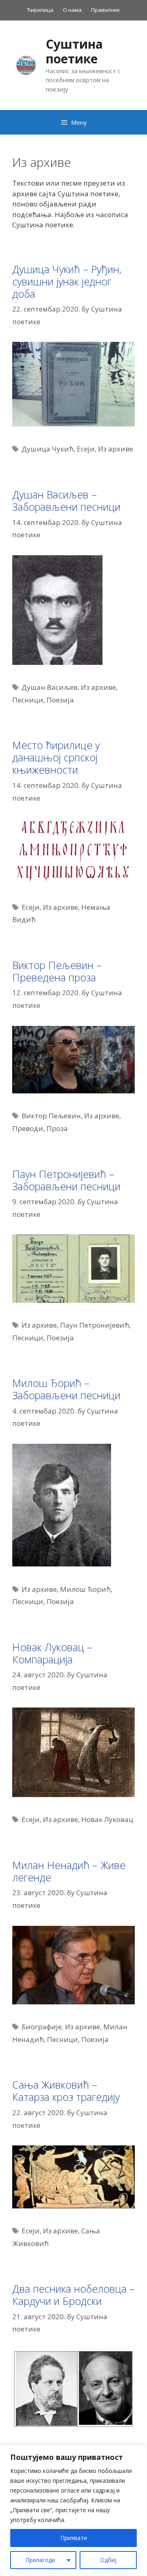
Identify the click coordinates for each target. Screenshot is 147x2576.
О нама (72, 10)
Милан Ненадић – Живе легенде (69, 1871)
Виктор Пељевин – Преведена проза (57, 971)
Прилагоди (40, 2560)
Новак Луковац (107, 1819)
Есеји (86, 449)
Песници (28, 700)
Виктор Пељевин (51, 1116)
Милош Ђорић (85, 1589)
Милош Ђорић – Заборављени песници (66, 1389)
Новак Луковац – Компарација (52, 1653)
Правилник (106, 10)
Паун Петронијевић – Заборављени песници (66, 1180)
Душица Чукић (48, 449)
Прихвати (74, 2538)
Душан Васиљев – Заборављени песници (66, 500)
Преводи (28, 1128)
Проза (57, 1128)
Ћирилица (40, 10)
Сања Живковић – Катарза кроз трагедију (66, 2091)
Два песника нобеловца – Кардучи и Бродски (73, 2295)
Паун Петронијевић (95, 1325)
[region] (73, 2510)
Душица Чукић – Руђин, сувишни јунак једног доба (67, 281)
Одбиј (108, 2560)
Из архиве (116, 449)
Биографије (42, 2027)
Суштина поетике (74, 51)
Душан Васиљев (50, 687)
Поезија (60, 700)
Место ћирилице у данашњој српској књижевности (56, 757)
